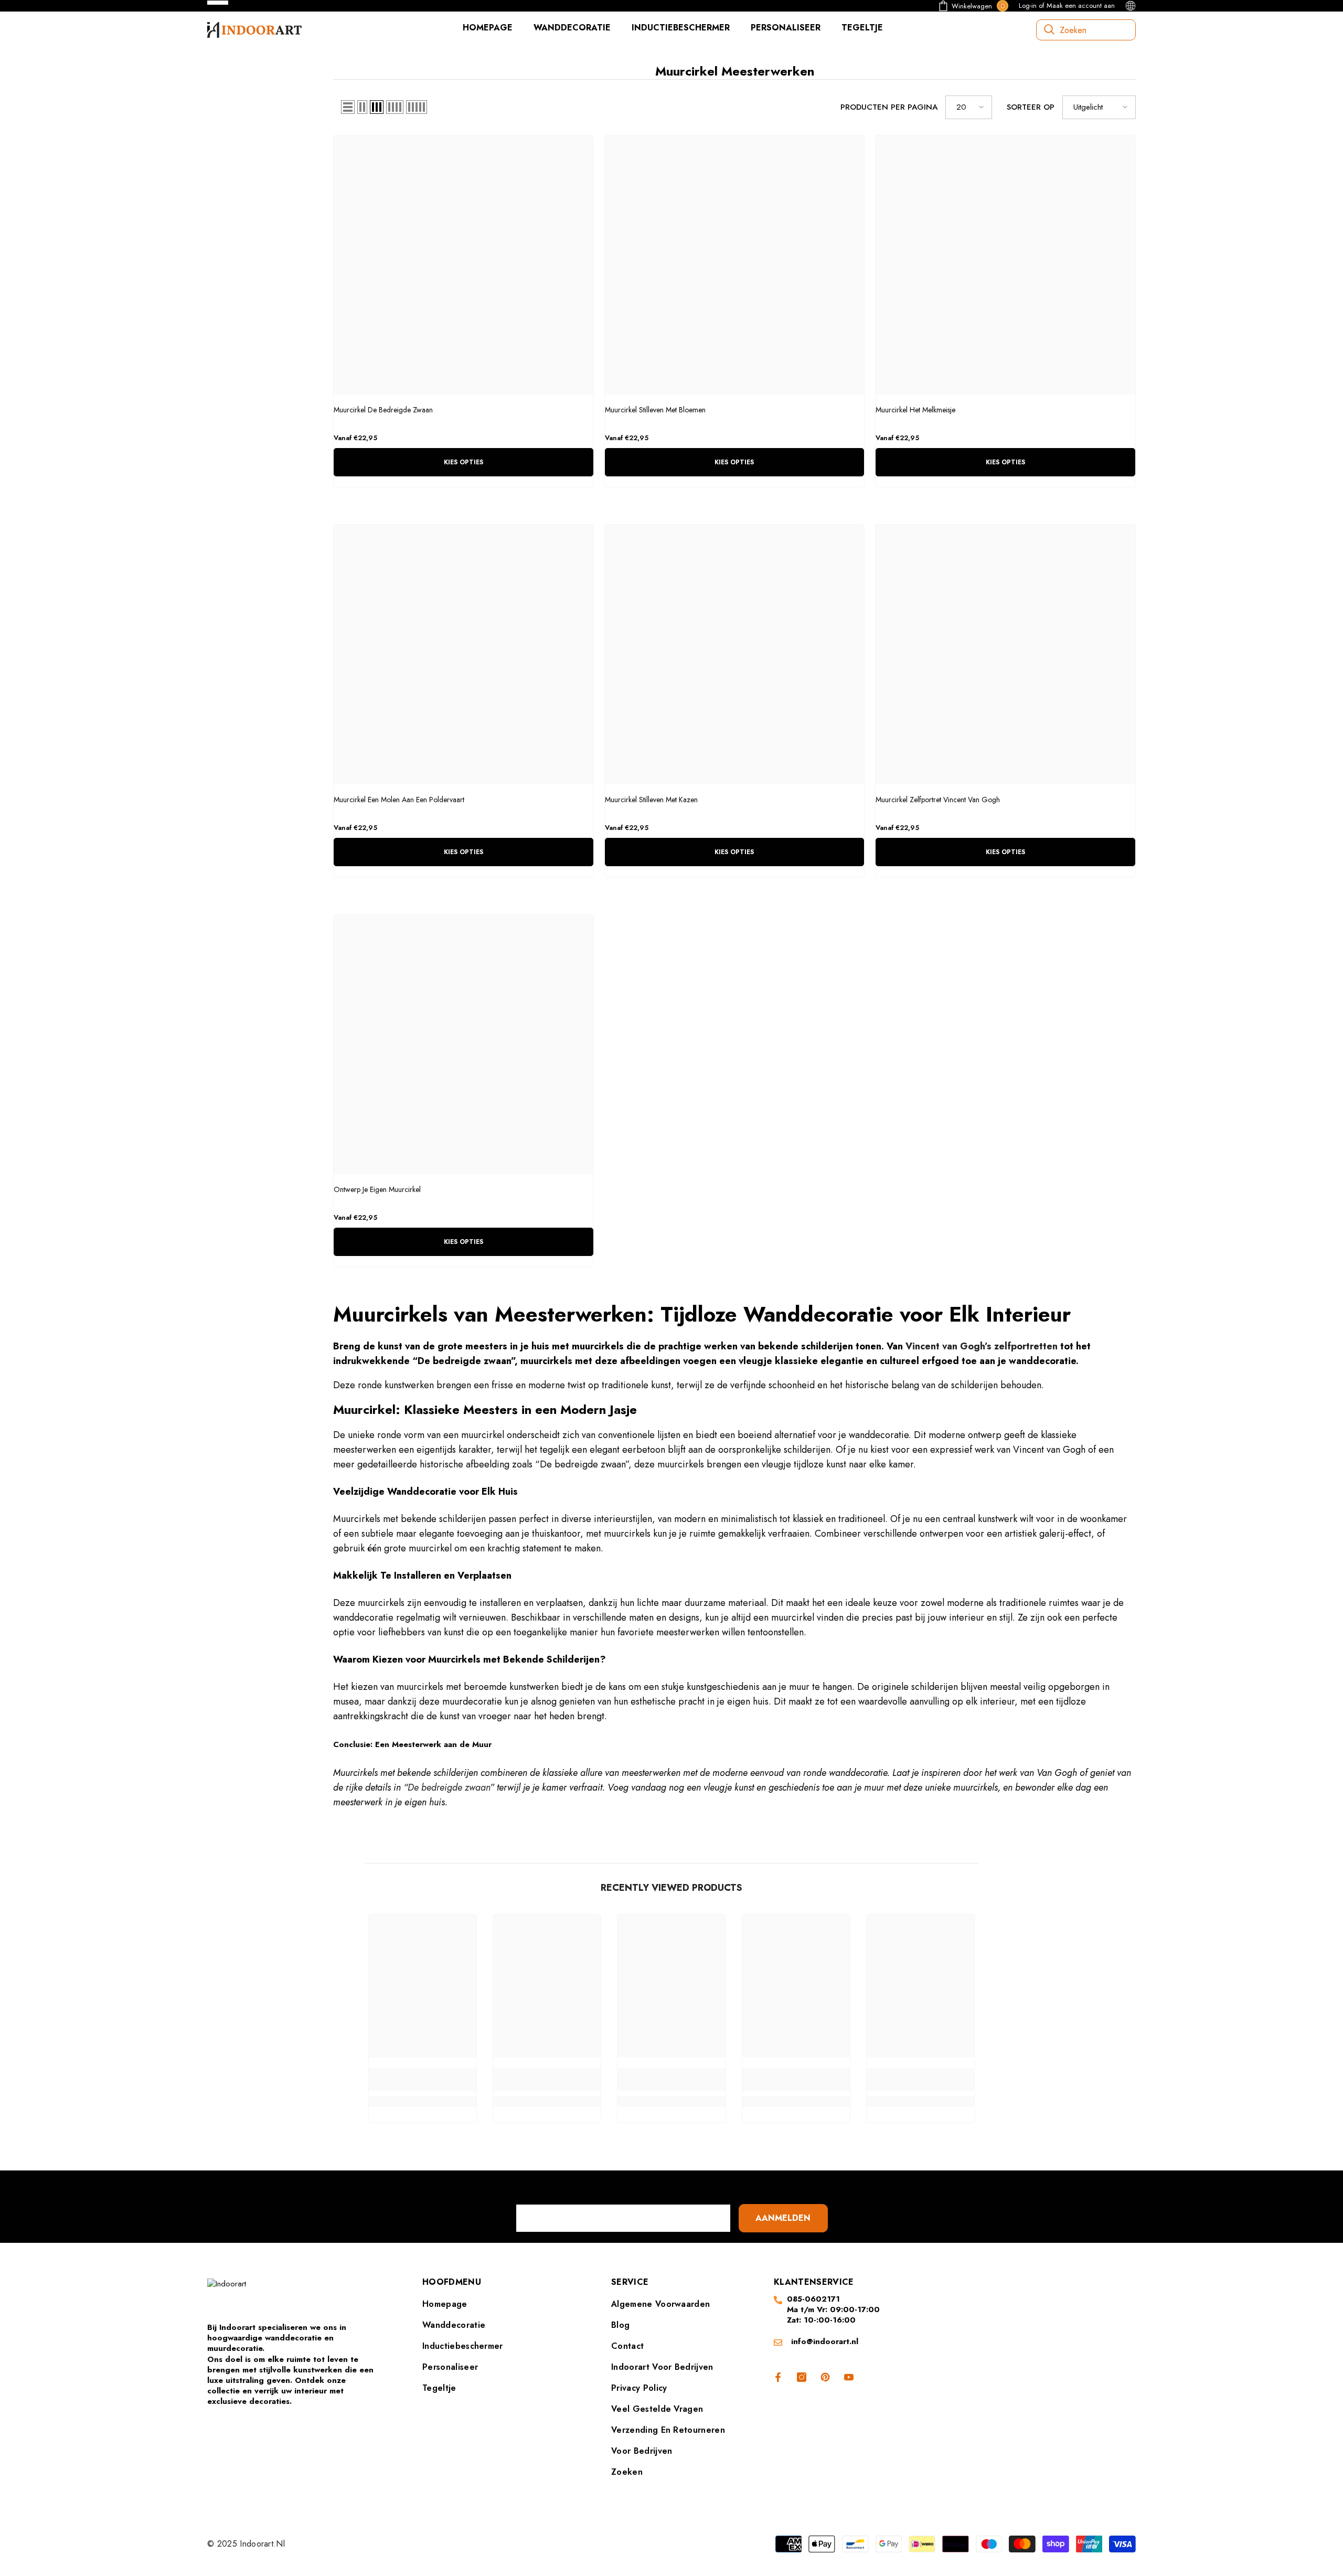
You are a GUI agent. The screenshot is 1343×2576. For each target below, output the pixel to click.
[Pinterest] (825, 2377)
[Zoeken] (1086, 30)
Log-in (1028, 6)
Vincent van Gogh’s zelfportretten (982, 1346)
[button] (348, 107)
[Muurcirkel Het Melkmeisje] (1005, 265)
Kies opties (463, 462)
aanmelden (783, 2218)
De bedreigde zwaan (449, 1787)
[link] (423, 2080)
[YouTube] (849, 2377)
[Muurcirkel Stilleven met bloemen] (735, 265)
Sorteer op (1031, 107)
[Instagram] (802, 2377)
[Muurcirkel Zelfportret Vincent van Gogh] (1005, 654)
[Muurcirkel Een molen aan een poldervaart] (463, 654)
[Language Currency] (1131, 6)
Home (375, 1846)
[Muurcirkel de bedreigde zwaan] (463, 265)
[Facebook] (776, 2377)
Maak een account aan (1081, 6)
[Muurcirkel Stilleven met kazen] (735, 654)
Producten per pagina (889, 107)
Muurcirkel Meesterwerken (440, 1846)
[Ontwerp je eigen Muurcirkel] (463, 1044)
